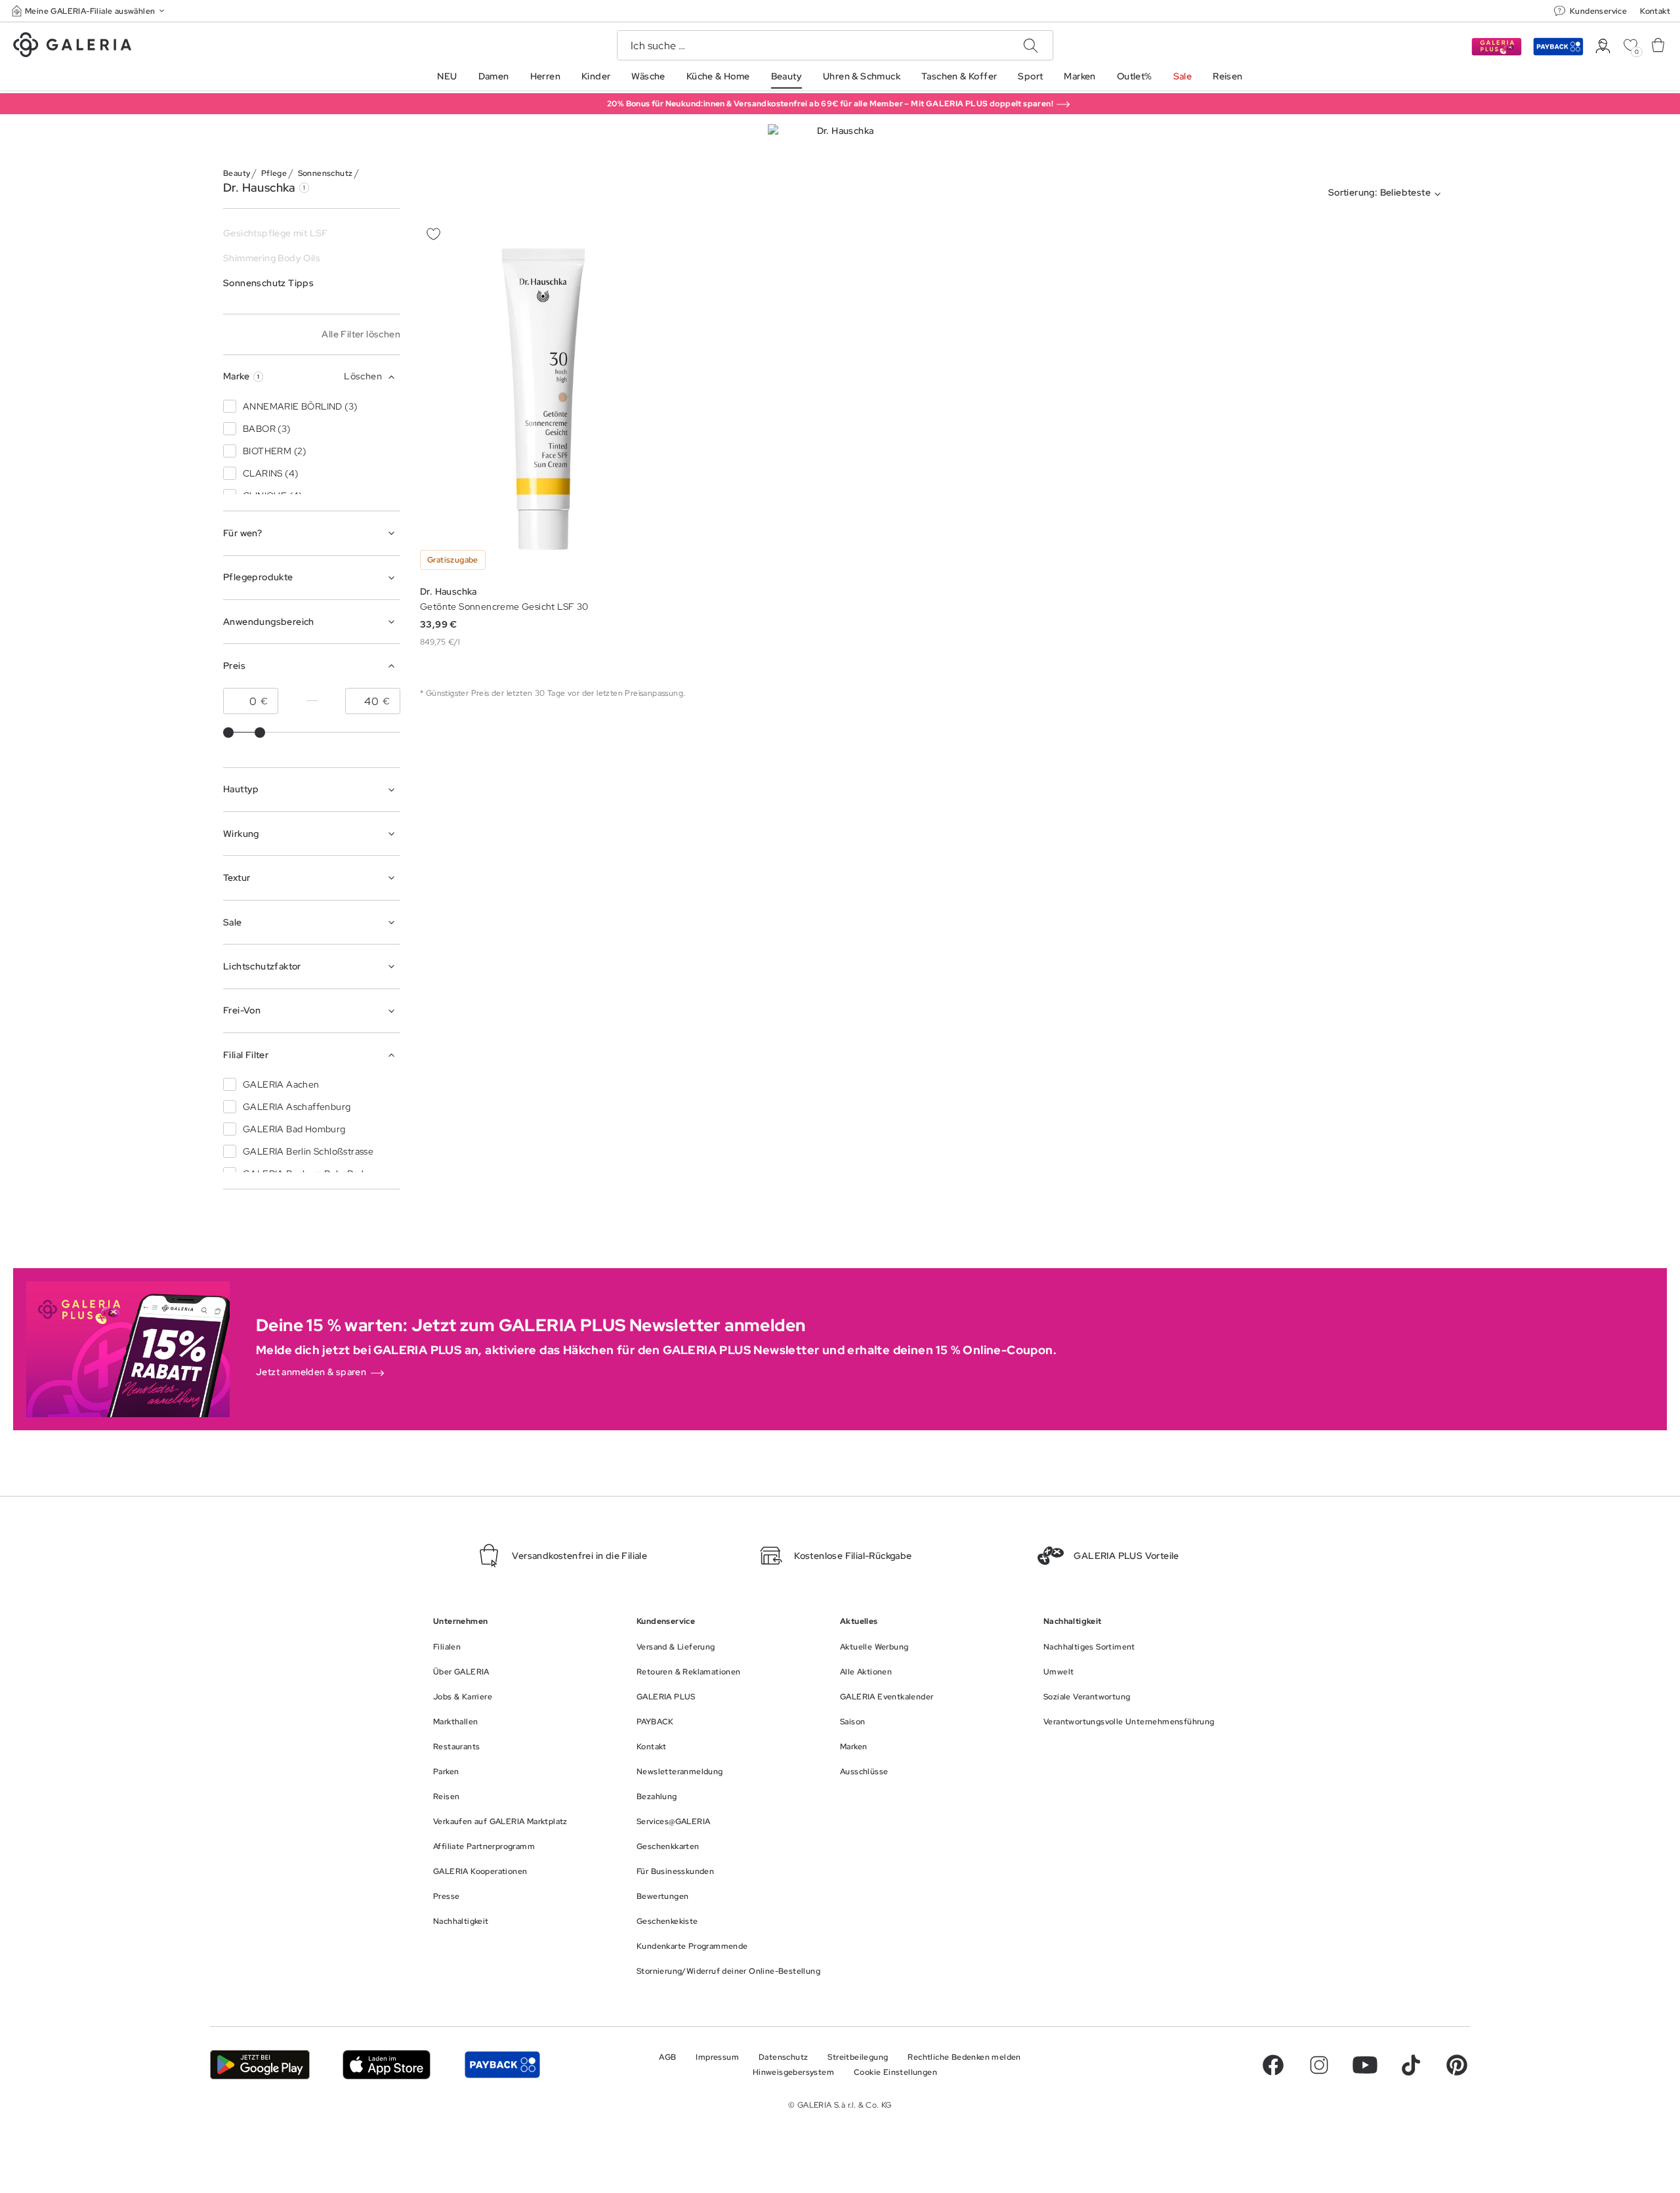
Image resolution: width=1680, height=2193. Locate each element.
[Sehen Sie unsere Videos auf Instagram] (1319, 2065)
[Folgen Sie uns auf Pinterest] (1457, 2065)
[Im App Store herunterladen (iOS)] (387, 2065)
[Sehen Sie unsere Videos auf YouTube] (1365, 2065)
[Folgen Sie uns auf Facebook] (1273, 2065)
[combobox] (1387, 194)
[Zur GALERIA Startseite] (72, 47)
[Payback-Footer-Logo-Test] (502, 2065)
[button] (89, 11)
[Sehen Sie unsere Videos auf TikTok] (1411, 2065)
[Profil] (1603, 46)
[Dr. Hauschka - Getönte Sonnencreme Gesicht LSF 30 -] (543, 399)
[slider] (228, 733)
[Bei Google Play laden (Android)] (260, 2065)
